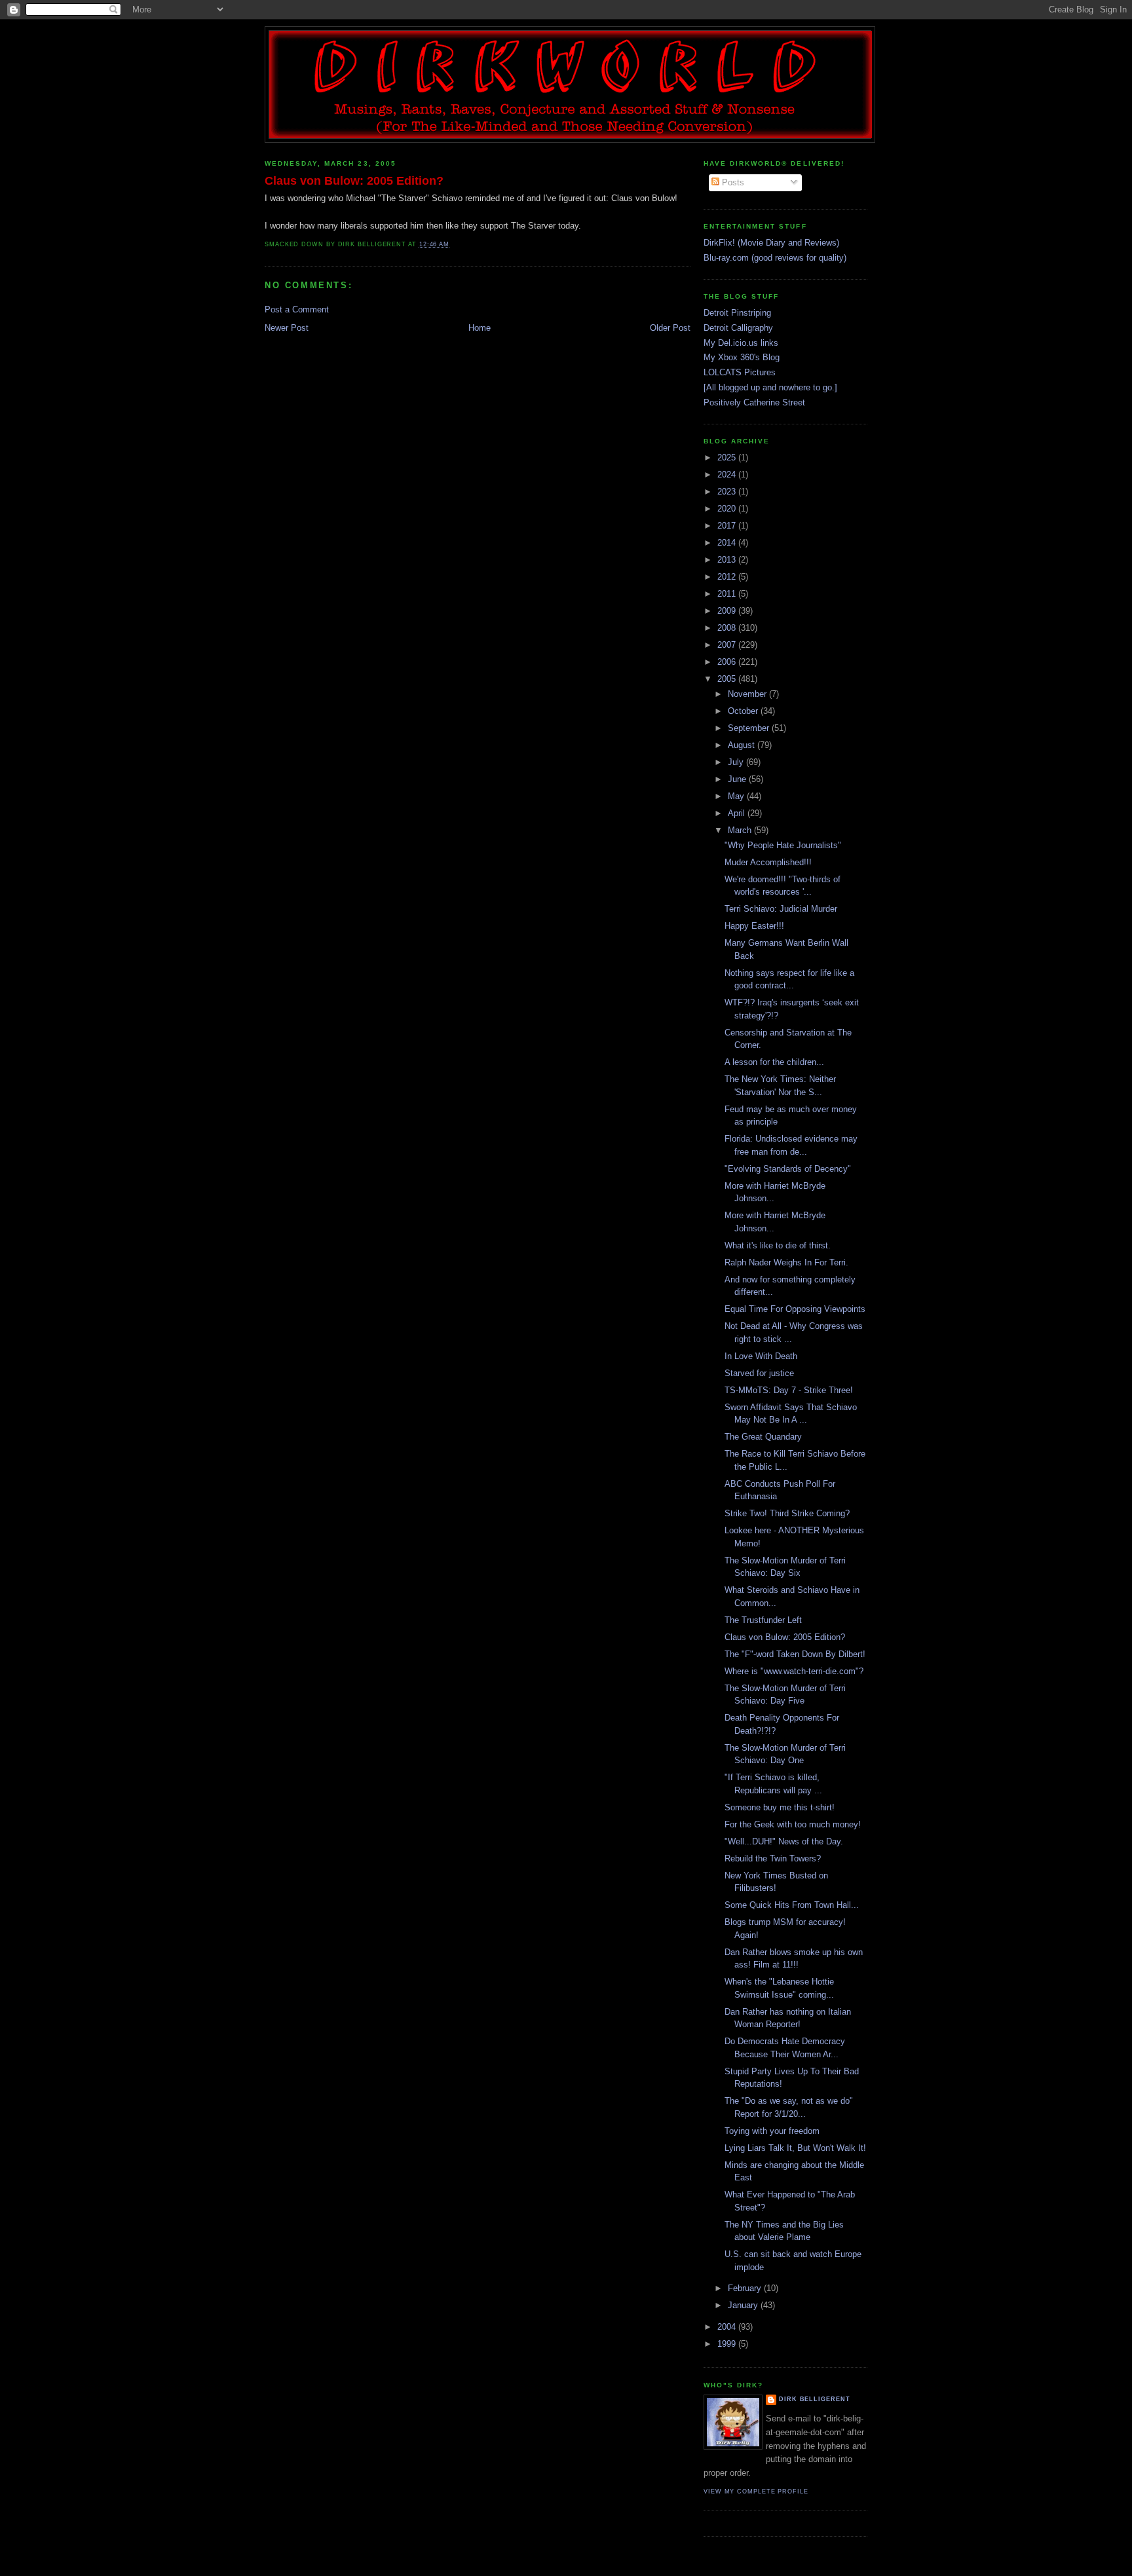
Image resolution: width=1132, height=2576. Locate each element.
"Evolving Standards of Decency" (788, 1169)
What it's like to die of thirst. (778, 1245)
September (750, 728)
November (748, 694)
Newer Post (287, 328)
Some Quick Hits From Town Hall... (792, 1905)
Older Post (670, 328)
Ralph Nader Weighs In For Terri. (786, 1262)
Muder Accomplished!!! (768, 862)
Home (480, 328)
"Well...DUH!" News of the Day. (784, 1841)
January (744, 2305)
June (738, 779)
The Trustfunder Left (763, 1620)
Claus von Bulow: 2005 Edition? (354, 181)
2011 (728, 594)
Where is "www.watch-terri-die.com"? (794, 1671)
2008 (728, 628)
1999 (728, 2344)
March (741, 830)
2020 (728, 509)
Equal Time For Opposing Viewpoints (795, 1309)
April (738, 813)
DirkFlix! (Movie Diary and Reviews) (771, 243)
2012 (728, 577)
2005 (728, 679)
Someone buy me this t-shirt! (780, 1807)
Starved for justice (759, 1373)
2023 (728, 492)
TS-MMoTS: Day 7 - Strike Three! (789, 1390)
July (737, 762)
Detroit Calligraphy (738, 328)
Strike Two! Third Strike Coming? (787, 1513)
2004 (728, 2327)
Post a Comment (297, 309)
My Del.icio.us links (741, 343)
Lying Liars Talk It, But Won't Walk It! (795, 2148)
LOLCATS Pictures (740, 372)
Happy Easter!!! (754, 926)
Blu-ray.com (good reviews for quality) (775, 258)
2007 (728, 645)
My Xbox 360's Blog (742, 357)
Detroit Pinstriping (737, 313)
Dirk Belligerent (815, 2399)
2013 (728, 560)
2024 (728, 475)
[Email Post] (453, 244)
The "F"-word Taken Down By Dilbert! (795, 1654)
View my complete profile (756, 2492)
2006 (728, 662)
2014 (728, 543)
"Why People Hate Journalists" (783, 845)
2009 (728, 611)
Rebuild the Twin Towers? (773, 1858)
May (737, 796)
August (743, 745)
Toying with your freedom (772, 2131)
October (744, 711)
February (746, 2288)
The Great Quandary (763, 1437)
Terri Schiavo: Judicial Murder (781, 909)
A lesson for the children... (774, 1062)
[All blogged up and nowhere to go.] (770, 387)
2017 (728, 526)
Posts (732, 182)
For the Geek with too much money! (793, 1824)
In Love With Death (761, 1356)
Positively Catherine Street (754, 402)
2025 (728, 457)
